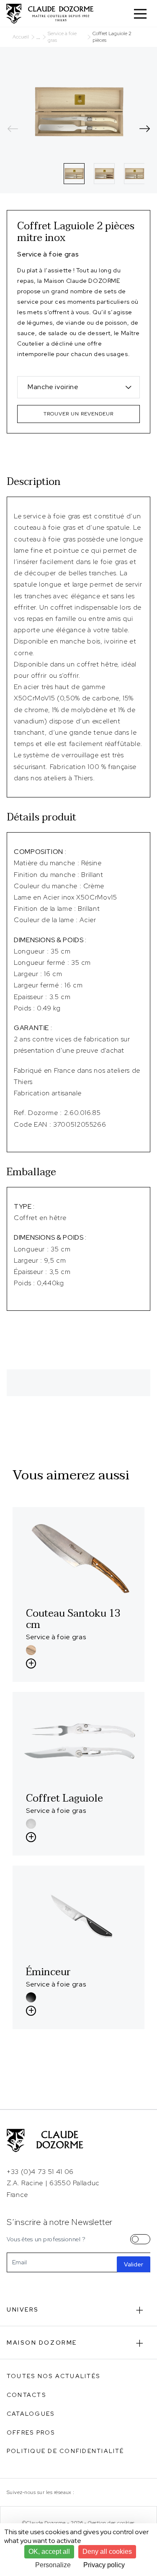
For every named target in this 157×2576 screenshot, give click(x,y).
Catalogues (31, 2414)
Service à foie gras (62, 37)
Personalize (53, 2565)
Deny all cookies (107, 2552)
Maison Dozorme (42, 2343)
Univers (23, 2309)
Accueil (21, 37)
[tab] (74, 174)
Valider (134, 2264)
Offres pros (31, 2432)
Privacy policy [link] (104, 2565)
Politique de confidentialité (66, 2451)
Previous (13, 128)
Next (144, 128)
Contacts (26, 2395)
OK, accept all (49, 2552)
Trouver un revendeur (78, 414)
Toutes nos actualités (53, 2376)
